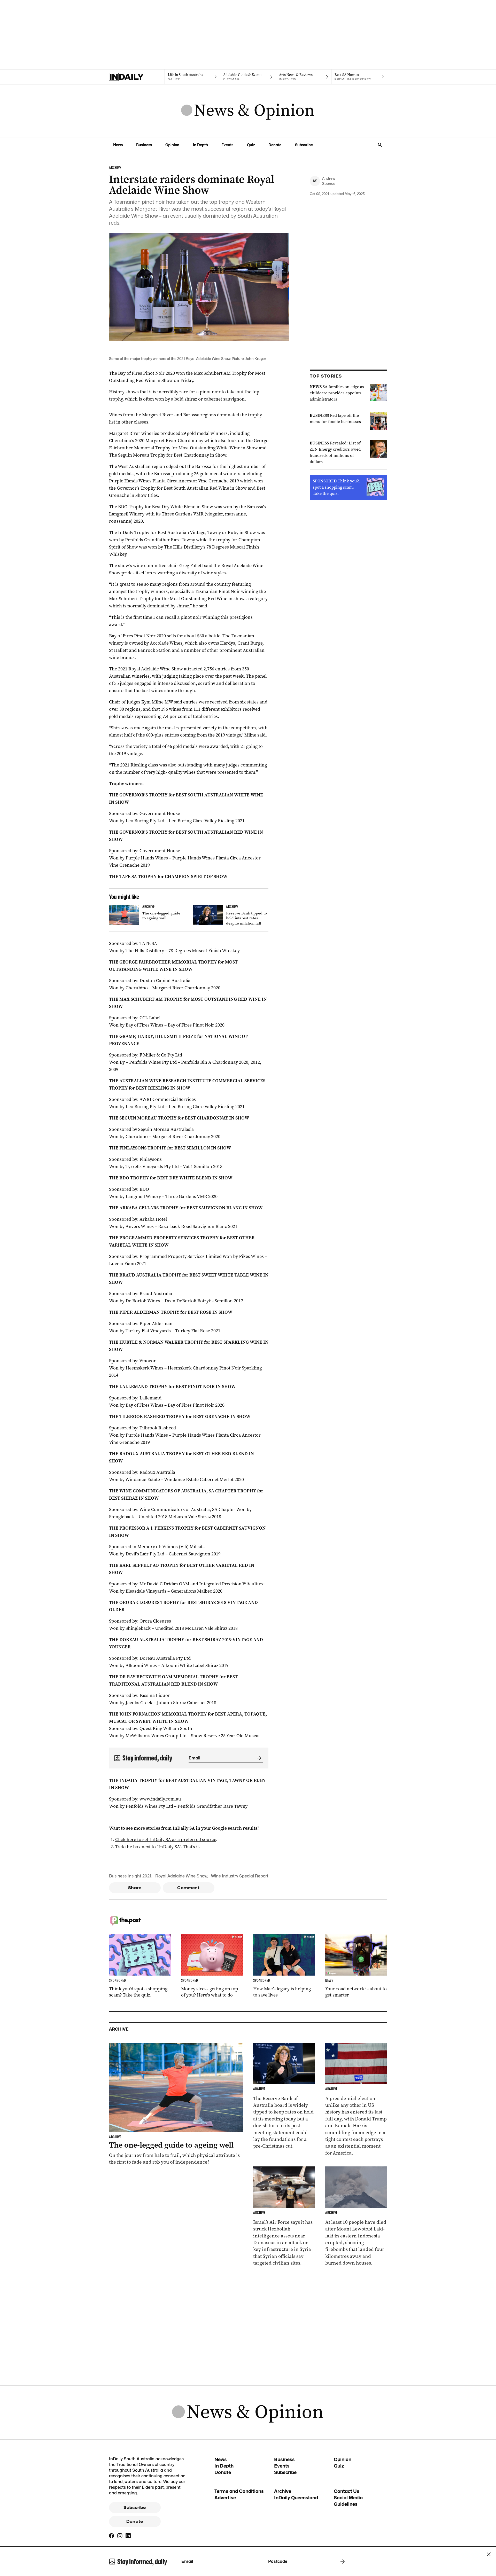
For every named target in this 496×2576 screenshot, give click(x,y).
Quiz (251, 145)
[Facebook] (112, 2536)
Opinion (172, 145)
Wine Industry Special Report (240, 1876)
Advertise (225, 2498)
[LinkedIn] (128, 2536)
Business (144, 145)
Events (227, 145)
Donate (275, 145)
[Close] (489, 2554)
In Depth (200, 145)
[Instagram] (120, 2536)
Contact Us (347, 2491)
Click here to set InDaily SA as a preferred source (166, 1839)
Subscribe (304, 145)
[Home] (137, 77)
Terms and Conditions (239, 2491)
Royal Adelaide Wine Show (181, 1876)
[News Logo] (248, 111)
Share (135, 1888)
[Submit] (258, 1758)
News (118, 145)
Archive (283, 2491)
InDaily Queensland (296, 2498)
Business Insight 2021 (130, 1876)
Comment (188, 1888)
